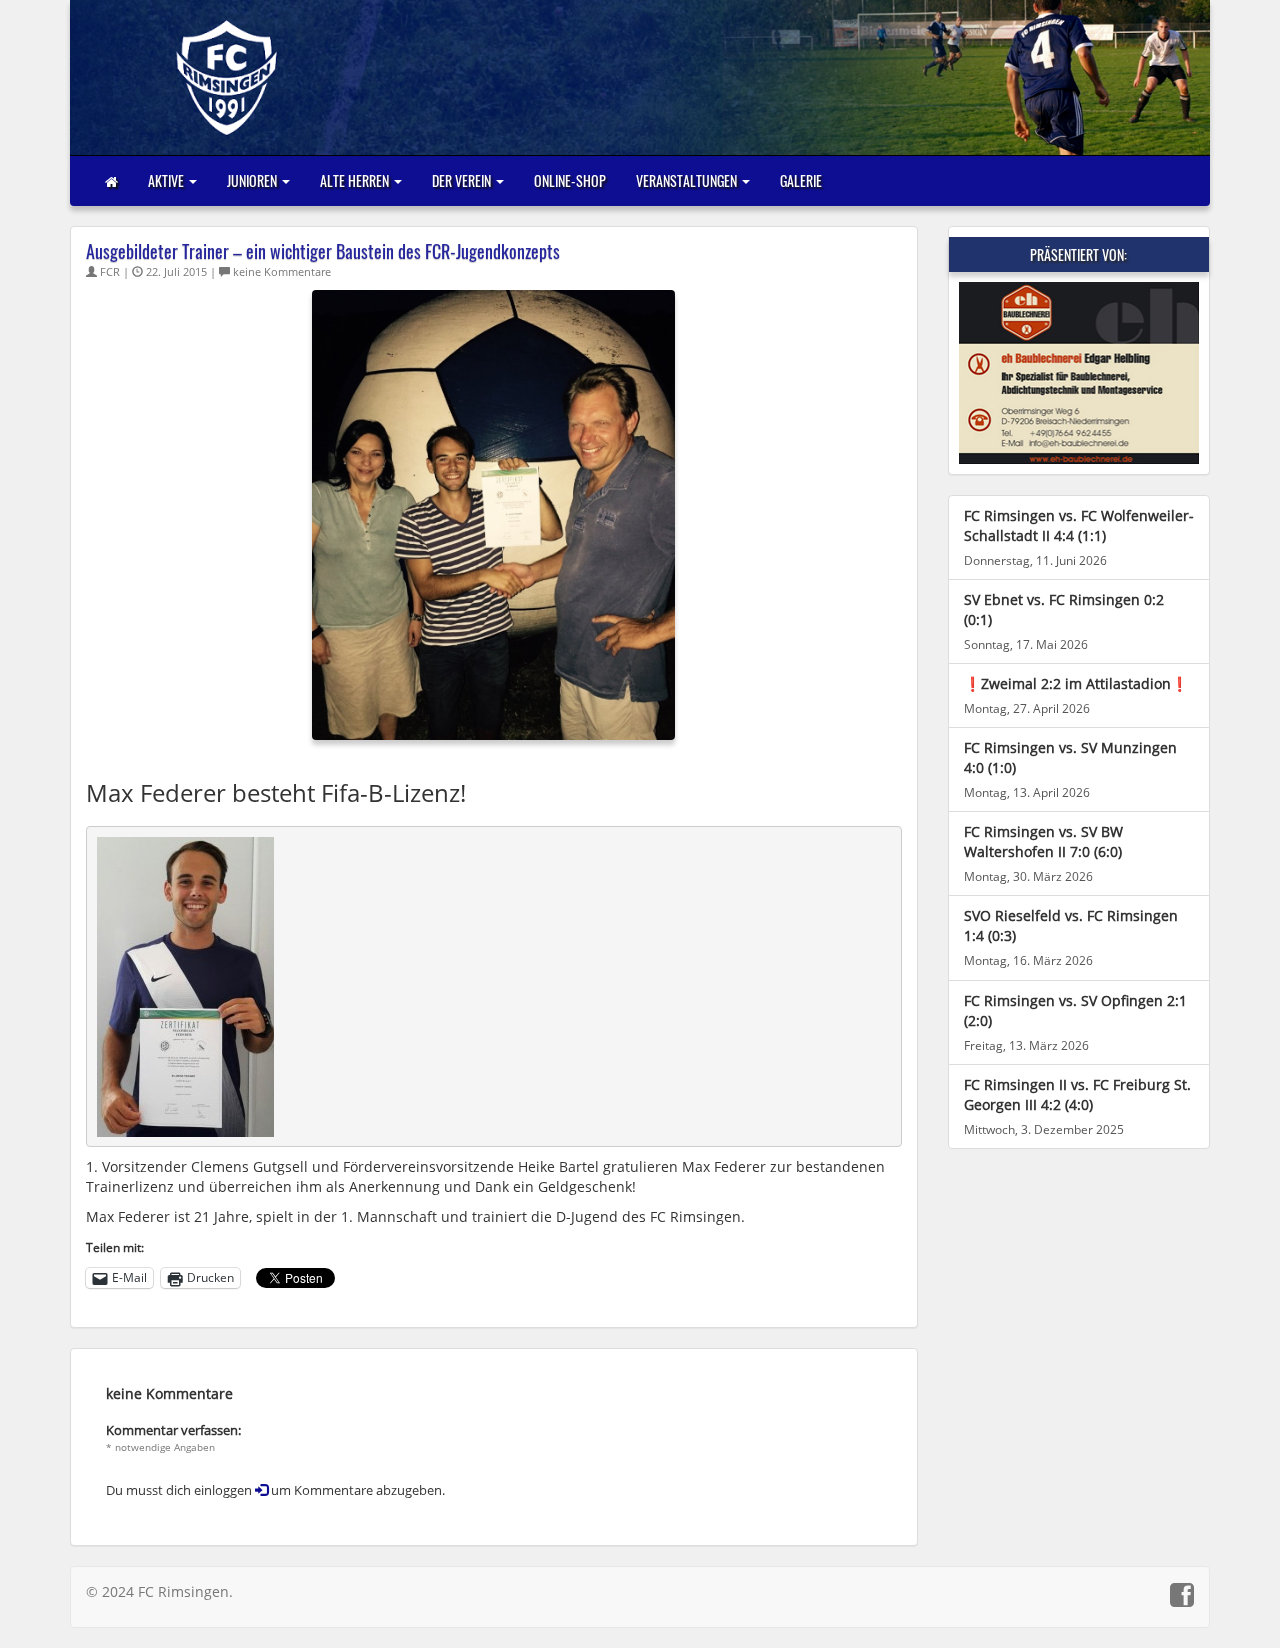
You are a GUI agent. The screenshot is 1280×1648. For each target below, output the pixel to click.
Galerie (801, 180)
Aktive (167, 180)
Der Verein (463, 180)
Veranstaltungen (688, 180)
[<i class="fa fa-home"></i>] (111, 181)
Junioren (253, 180)
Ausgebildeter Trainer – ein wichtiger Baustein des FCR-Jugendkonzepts (323, 251)
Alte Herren (356, 180)
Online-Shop (570, 180)
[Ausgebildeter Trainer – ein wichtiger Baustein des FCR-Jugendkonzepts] (493, 513)
